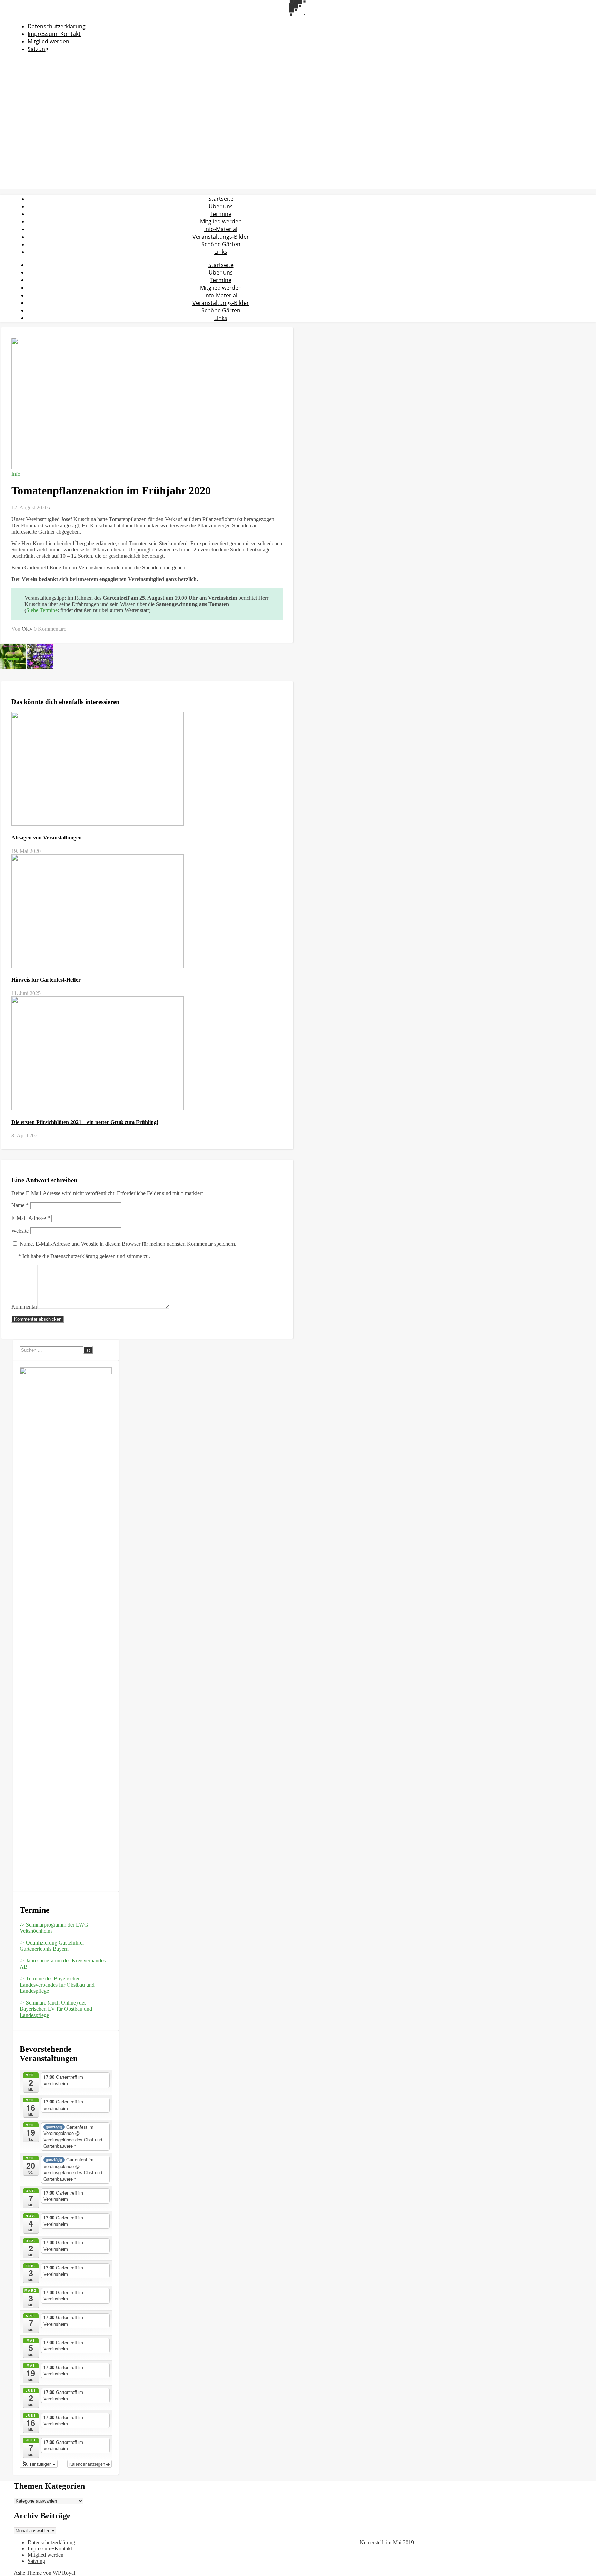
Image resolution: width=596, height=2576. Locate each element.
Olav (27, 629)
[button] (39, 2464)
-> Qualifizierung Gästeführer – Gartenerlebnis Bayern (54, 1946)
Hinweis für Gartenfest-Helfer (46, 980)
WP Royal (64, 2573)
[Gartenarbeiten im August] (14, 668)
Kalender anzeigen (88, 2464)
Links (221, 252)
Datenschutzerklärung (57, 26)
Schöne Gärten (221, 244)
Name (20, 1205)
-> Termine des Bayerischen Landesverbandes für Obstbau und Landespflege (57, 1985)
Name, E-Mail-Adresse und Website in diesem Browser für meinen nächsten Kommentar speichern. (128, 1244)
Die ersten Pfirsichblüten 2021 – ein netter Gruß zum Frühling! (85, 1122)
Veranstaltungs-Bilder (221, 237)
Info (16, 474)
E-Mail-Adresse (31, 1218)
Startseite (221, 199)
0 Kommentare (50, 629)
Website (20, 1231)
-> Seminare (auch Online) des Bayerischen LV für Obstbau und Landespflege (56, 2009)
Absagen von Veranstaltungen (47, 838)
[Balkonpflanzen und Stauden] (40, 668)
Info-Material (221, 229)
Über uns (221, 206)
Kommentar (24, 1307)
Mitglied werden (48, 41)
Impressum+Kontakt (54, 34)
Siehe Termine (42, 610)
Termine (221, 214)
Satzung (38, 49)
